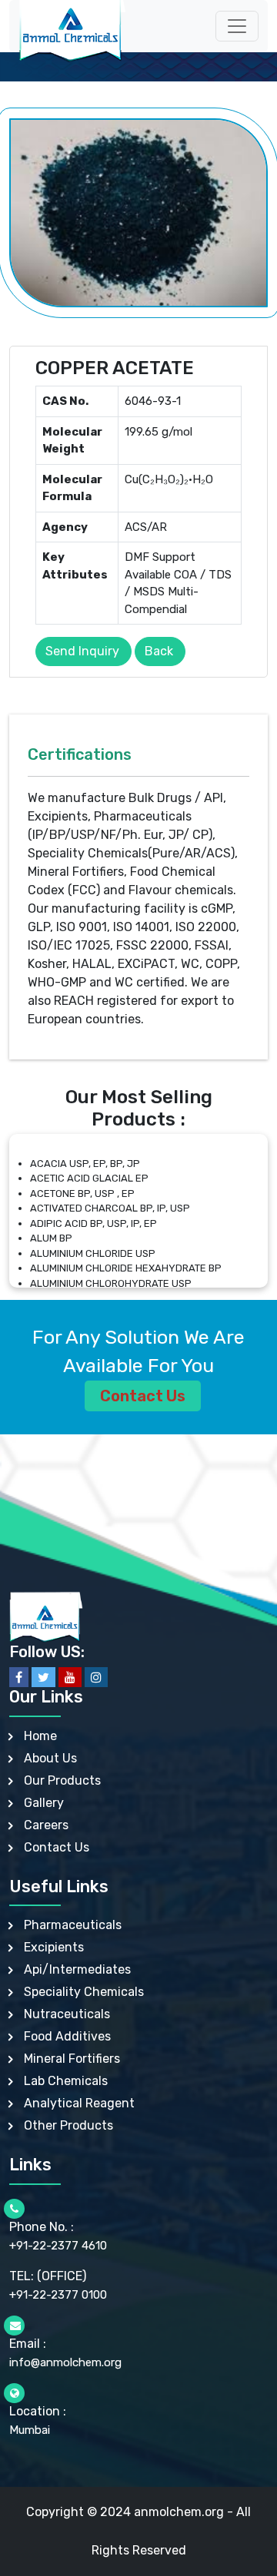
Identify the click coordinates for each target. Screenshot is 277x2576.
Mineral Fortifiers (72, 2059)
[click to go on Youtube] (70, 1677)
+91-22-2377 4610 (58, 2246)
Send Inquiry (82, 651)
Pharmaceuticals (73, 1925)
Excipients (54, 1947)
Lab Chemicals (66, 2081)
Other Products (68, 2125)
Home (40, 1736)
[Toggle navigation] (237, 26)
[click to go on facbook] (19, 1677)
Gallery (44, 1803)
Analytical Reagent (79, 2103)
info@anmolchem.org (65, 2362)
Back (159, 651)
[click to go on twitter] (43, 1677)
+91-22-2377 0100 (58, 2295)
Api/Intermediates (77, 1969)
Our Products (62, 1780)
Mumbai (30, 2430)
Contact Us (143, 1396)
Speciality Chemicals (84, 1992)
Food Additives (67, 2036)
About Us (50, 1758)
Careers (46, 1825)
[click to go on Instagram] (96, 1677)
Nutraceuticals (67, 2014)
